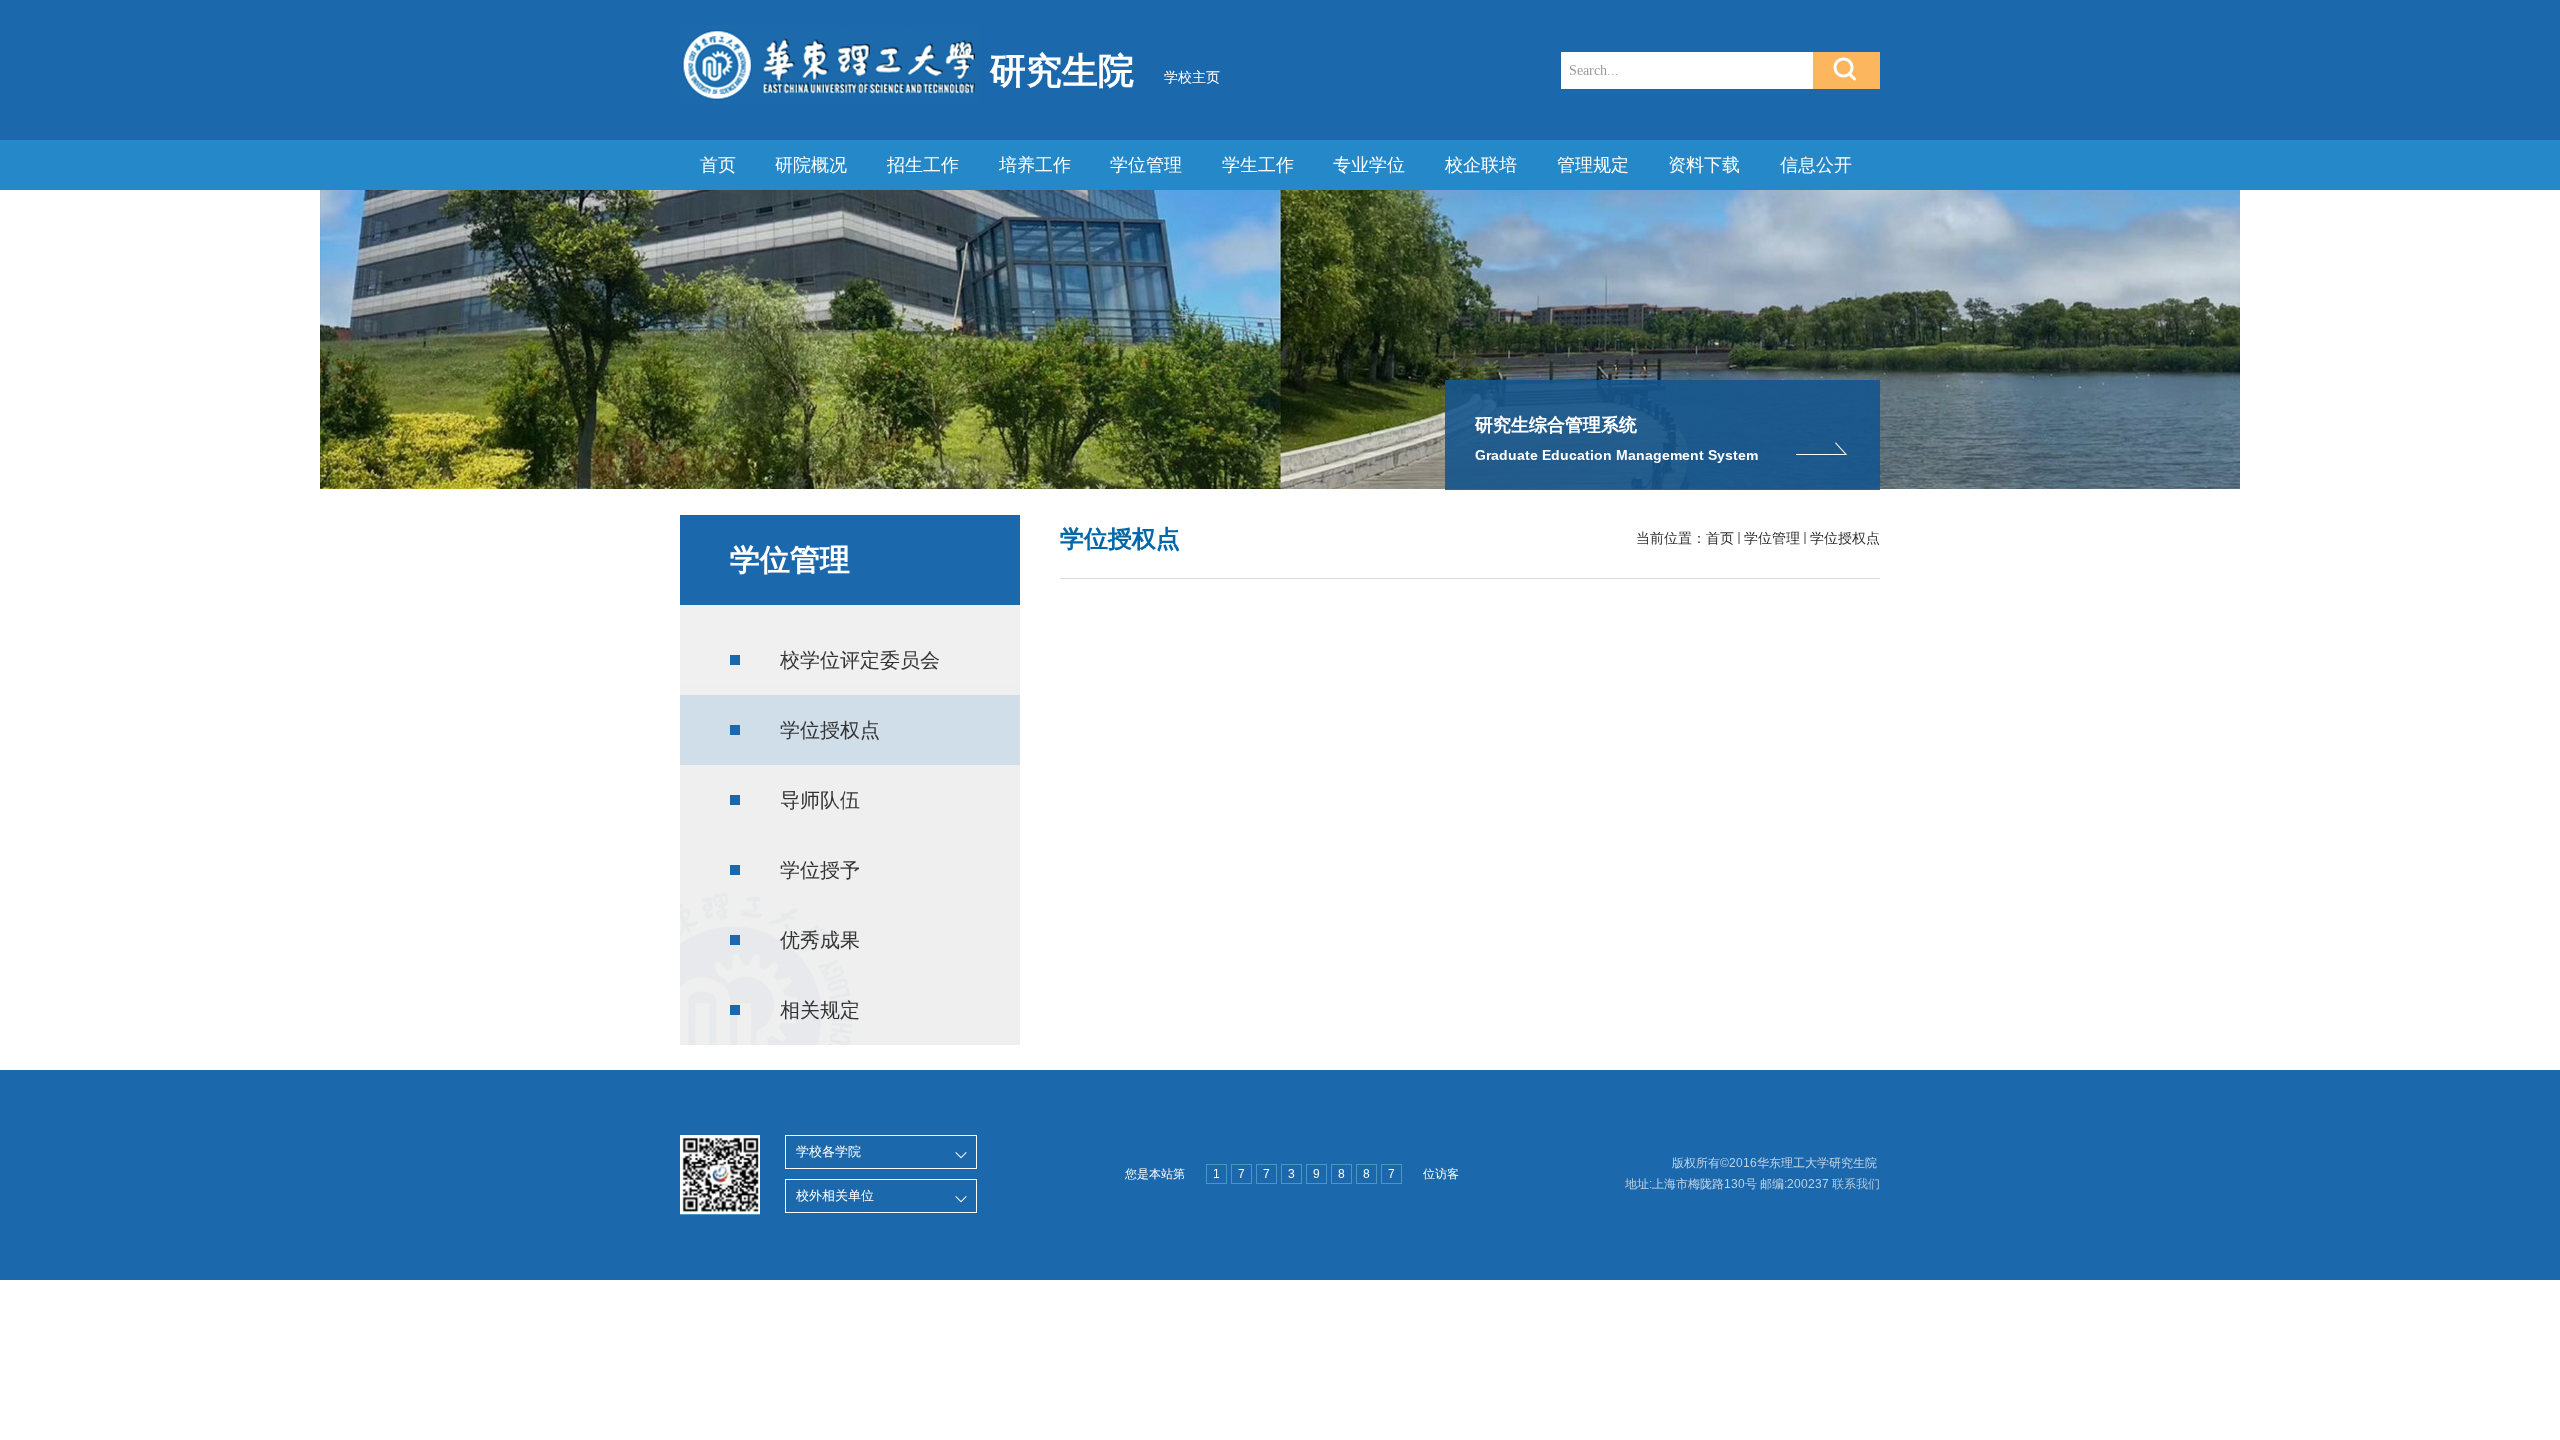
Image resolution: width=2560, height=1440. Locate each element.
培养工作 (1035, 165)
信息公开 (1816, 165)
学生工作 (1258, 165)
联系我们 (1856, 1184)
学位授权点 (1845, 538)
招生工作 (923, 165)
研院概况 (811, 165)
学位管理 (1146, 165)
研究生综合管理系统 (1556, 425)
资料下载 (1704, 165)
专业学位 (1369, 165)
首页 (718, 165)
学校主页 (1192, 77)
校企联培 (1481, 165)
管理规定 (1593, 165)
